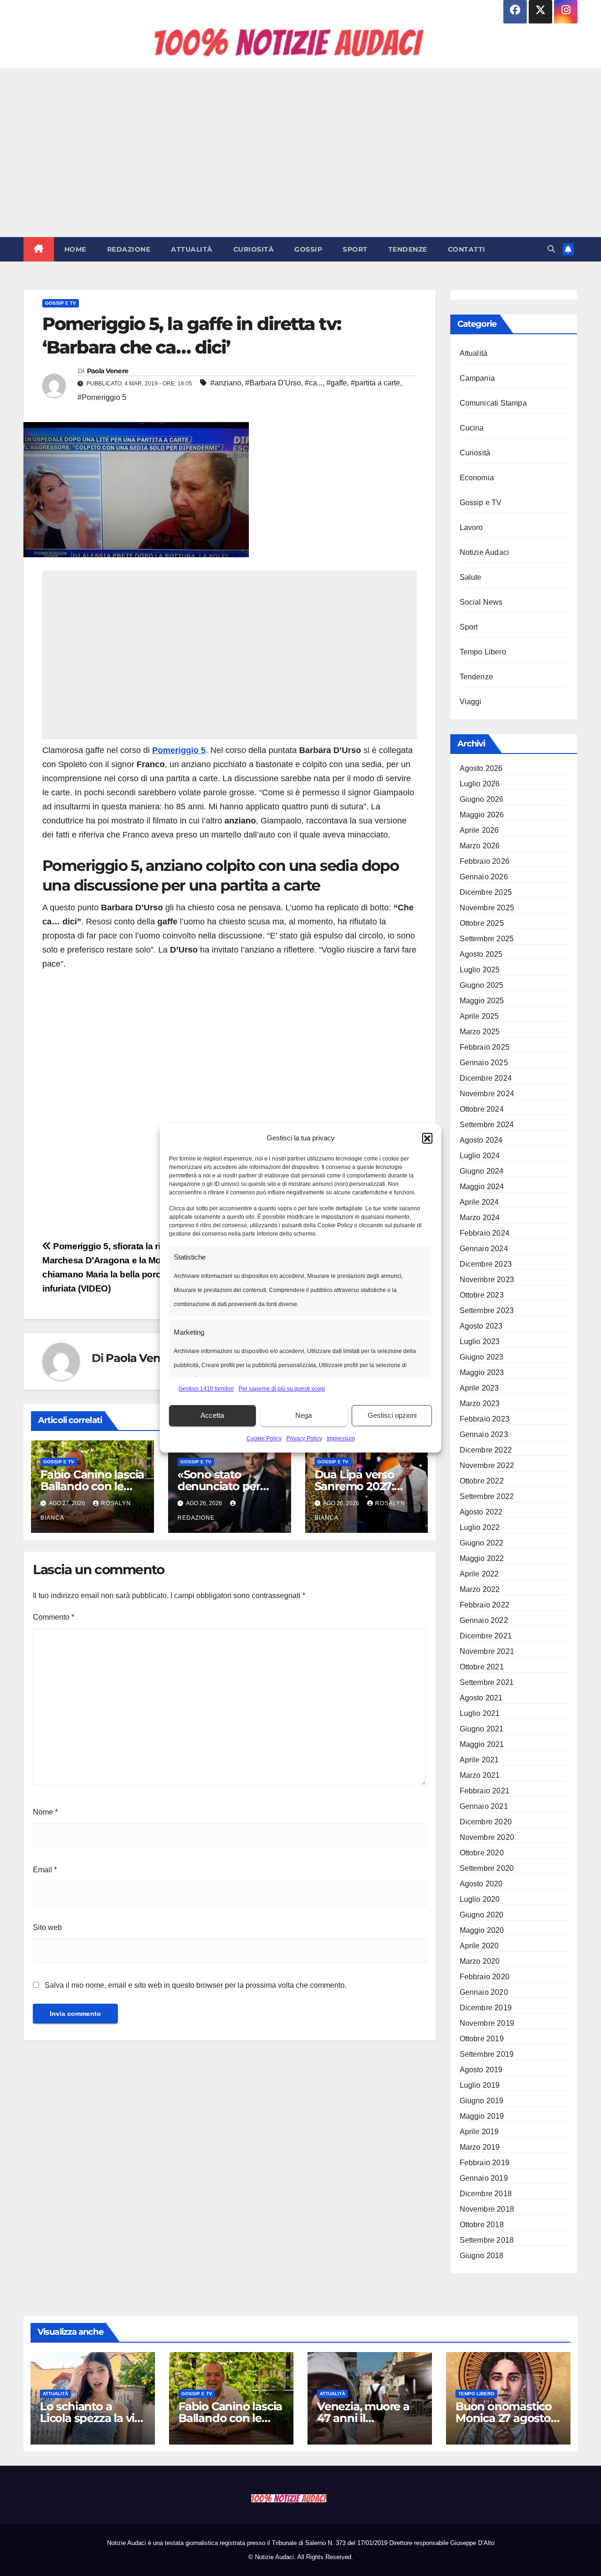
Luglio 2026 (480, 784)
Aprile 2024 (479, 1202)
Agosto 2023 (481, 1326)
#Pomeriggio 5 (102, 397)
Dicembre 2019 (486, 2008)
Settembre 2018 (487, 2240)
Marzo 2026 (480, 846)
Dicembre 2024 (486, 1078)
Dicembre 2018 (486, 2194)
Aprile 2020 (479, 1946)
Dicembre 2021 (486, 1636)
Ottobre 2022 (482, 1481)
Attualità (192, 249)
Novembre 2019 (487, 2023)
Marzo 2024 (480, 1218)
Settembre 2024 (487, 1125)
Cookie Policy (264, 1438)
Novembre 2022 (487, 1465)
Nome (45, 1812)
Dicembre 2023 (486, 1264)
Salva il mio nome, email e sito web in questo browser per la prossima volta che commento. (196, 1985)
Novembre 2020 (487, 1837)
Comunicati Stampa (493, 403)
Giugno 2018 (482, 2256)
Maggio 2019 (482, 2116)
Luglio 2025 (480, 970)
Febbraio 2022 (485, 1605)
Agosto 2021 (481, 1698)
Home (75, 249)
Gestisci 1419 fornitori (206, 1389)
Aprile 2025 (479, 1016)
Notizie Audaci (485, 552)
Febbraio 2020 (485, 1977)
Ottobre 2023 (482, 1295)
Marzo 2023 (480, 1403)
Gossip (308, 249)
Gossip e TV (61, 303)
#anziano (226, 383)
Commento (54, 1617)
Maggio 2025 (482, 1001)
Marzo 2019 (480, 2147)
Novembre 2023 (487, 1280)
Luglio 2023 (480, 1342)
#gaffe (337, 383)
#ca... (314, 383)
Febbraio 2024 (485, 1233)
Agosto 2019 (481, 2070)
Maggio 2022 (482, 1558)
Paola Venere (108, 371)
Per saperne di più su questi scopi (282, 1389)
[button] (427, 1138)
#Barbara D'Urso (273, 383)
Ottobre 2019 (482, 2039)
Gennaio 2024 (484, 1249)
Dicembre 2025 (486, 892)
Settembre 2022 (487, 1496)
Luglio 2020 (480, 1899)
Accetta (212, 1415)
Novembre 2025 (487, 908)
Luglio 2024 (480, 1156)
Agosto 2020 (481, 1884)
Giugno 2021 (482, 1729)
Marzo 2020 (480, 1961)
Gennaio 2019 (484, 2178)
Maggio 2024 (482, 1187)
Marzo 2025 (480, 1032)
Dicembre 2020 (486, 1822)
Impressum (341, 1438)
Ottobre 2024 (482, 1109)
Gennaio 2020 (484, 1992)
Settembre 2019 (487, 2054)
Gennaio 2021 (484, 1806)
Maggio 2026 (482, 815)
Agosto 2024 (481, 1140)
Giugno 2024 (482, 1171)
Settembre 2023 (487, 1311)
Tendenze (408, 249)
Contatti (467, 249)
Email (45, 1870)
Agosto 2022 (481, 1512)
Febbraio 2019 (485, 2163)
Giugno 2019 (482, 2101)
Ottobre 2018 (482, 2225)
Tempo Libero (483, 652)
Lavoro (471, 527)
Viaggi (471, 702)
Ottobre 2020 (482, 1853)
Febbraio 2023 (485, 1419)
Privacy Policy (304, 1438)
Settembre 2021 (487, 1682)
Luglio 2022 (480, 1527)
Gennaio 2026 (484, 877)
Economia (477, 478)
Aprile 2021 (479, 1760)
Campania (478, 378)
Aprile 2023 (479, 1388)
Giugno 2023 (482, 1357)
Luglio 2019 (480, 2085)
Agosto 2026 (481, 768)
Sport (355, 249)
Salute (471, 577)
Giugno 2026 (482, 799)
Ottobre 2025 (482, 923)
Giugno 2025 (482, 985)
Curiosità (254, 249)
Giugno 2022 (482, 1543)
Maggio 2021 (482, 1744)
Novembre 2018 (487, 2209)
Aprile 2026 (479, 830)
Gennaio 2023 (484, 1434)
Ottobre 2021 (482, 1667)
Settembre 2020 (487, 1868)
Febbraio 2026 (485, 861)
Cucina (472, 428)
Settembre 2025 (487, 939)
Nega (304, 1415)
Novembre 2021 (487, 1651)
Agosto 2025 (481, 954)
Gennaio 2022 (484, 1620)
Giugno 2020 (482, 1915)
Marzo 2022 (480, 1589)
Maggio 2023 (482, 1373)
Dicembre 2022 (486, 1450)
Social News (481, 602)
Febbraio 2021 (485, 1791)
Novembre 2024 (487, 1094)
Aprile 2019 (479, 2132)
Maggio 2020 (482, 1930)
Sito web (47, 1927)
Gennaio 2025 (484, 1063)
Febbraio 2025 (485, 1047)
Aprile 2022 (479, 1574)
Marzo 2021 (480, 1775)
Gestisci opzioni (392, 1415)
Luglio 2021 (480, 1713)
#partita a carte (375, 383)
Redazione (129, 249)
